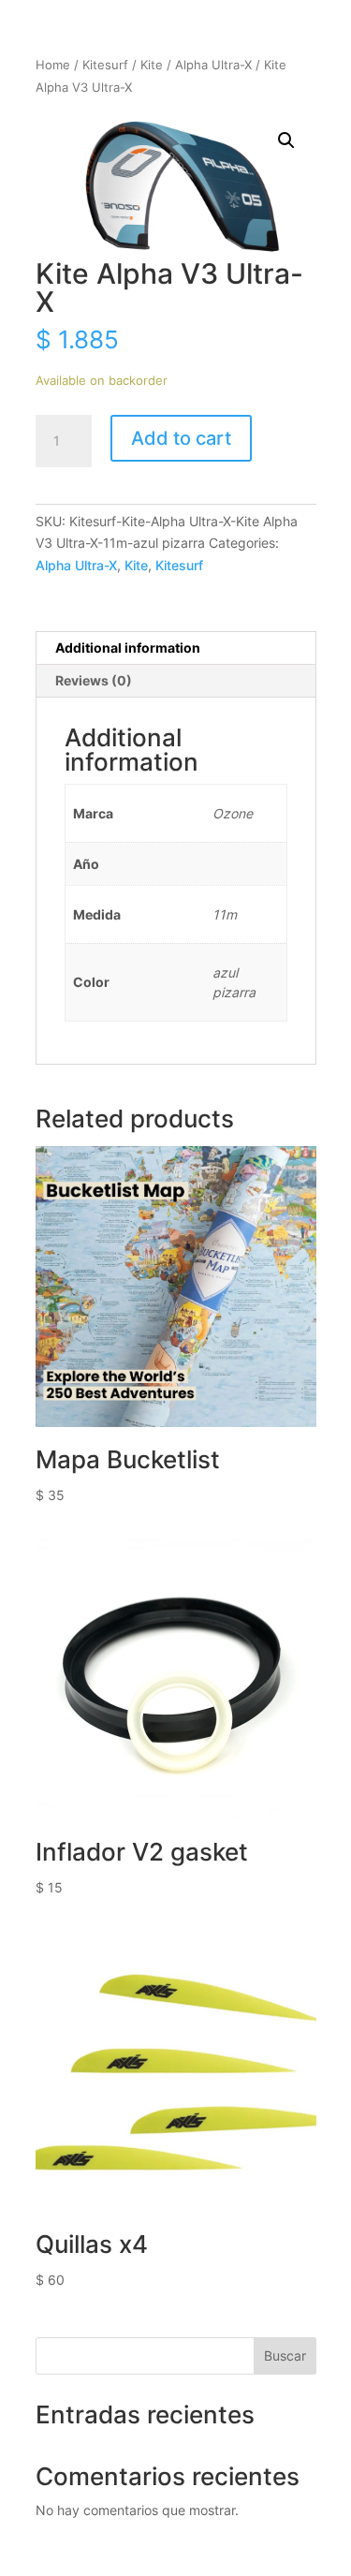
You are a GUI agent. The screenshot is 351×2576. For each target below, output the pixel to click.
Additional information (128, 648)
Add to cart (181, 438)
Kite (152, 65)
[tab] (176, 648)
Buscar (285, 2355)
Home (53, 65)
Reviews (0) (94, 680)
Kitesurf (105, 65)
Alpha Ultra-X (213, 65)
